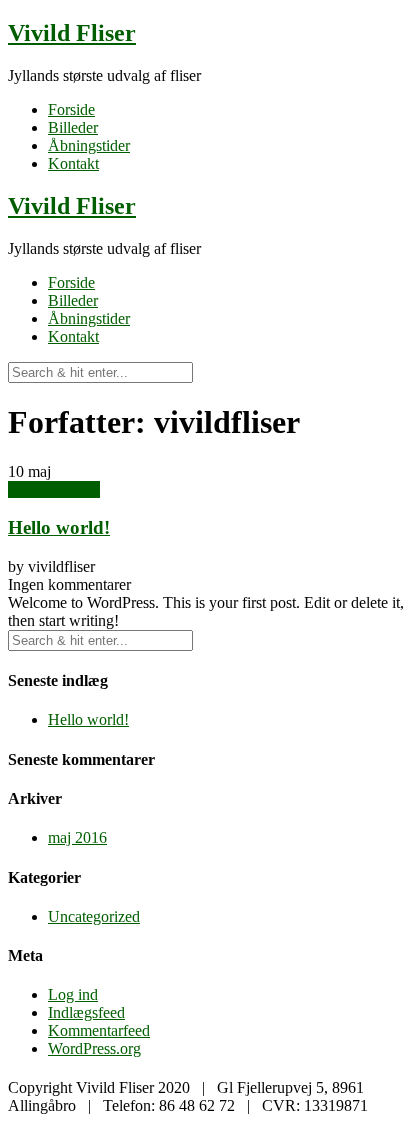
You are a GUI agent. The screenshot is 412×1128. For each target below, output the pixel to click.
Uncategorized (54, 489)
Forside (71, 109)
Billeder (73, 127)
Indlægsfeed (86, 1012)
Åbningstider (89, 145)
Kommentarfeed (99, 1030)
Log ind (73, 994)
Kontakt (73, 163)
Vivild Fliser (72, 33)
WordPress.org (94, 1048)
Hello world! (59, 527)
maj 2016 (77, 837)
